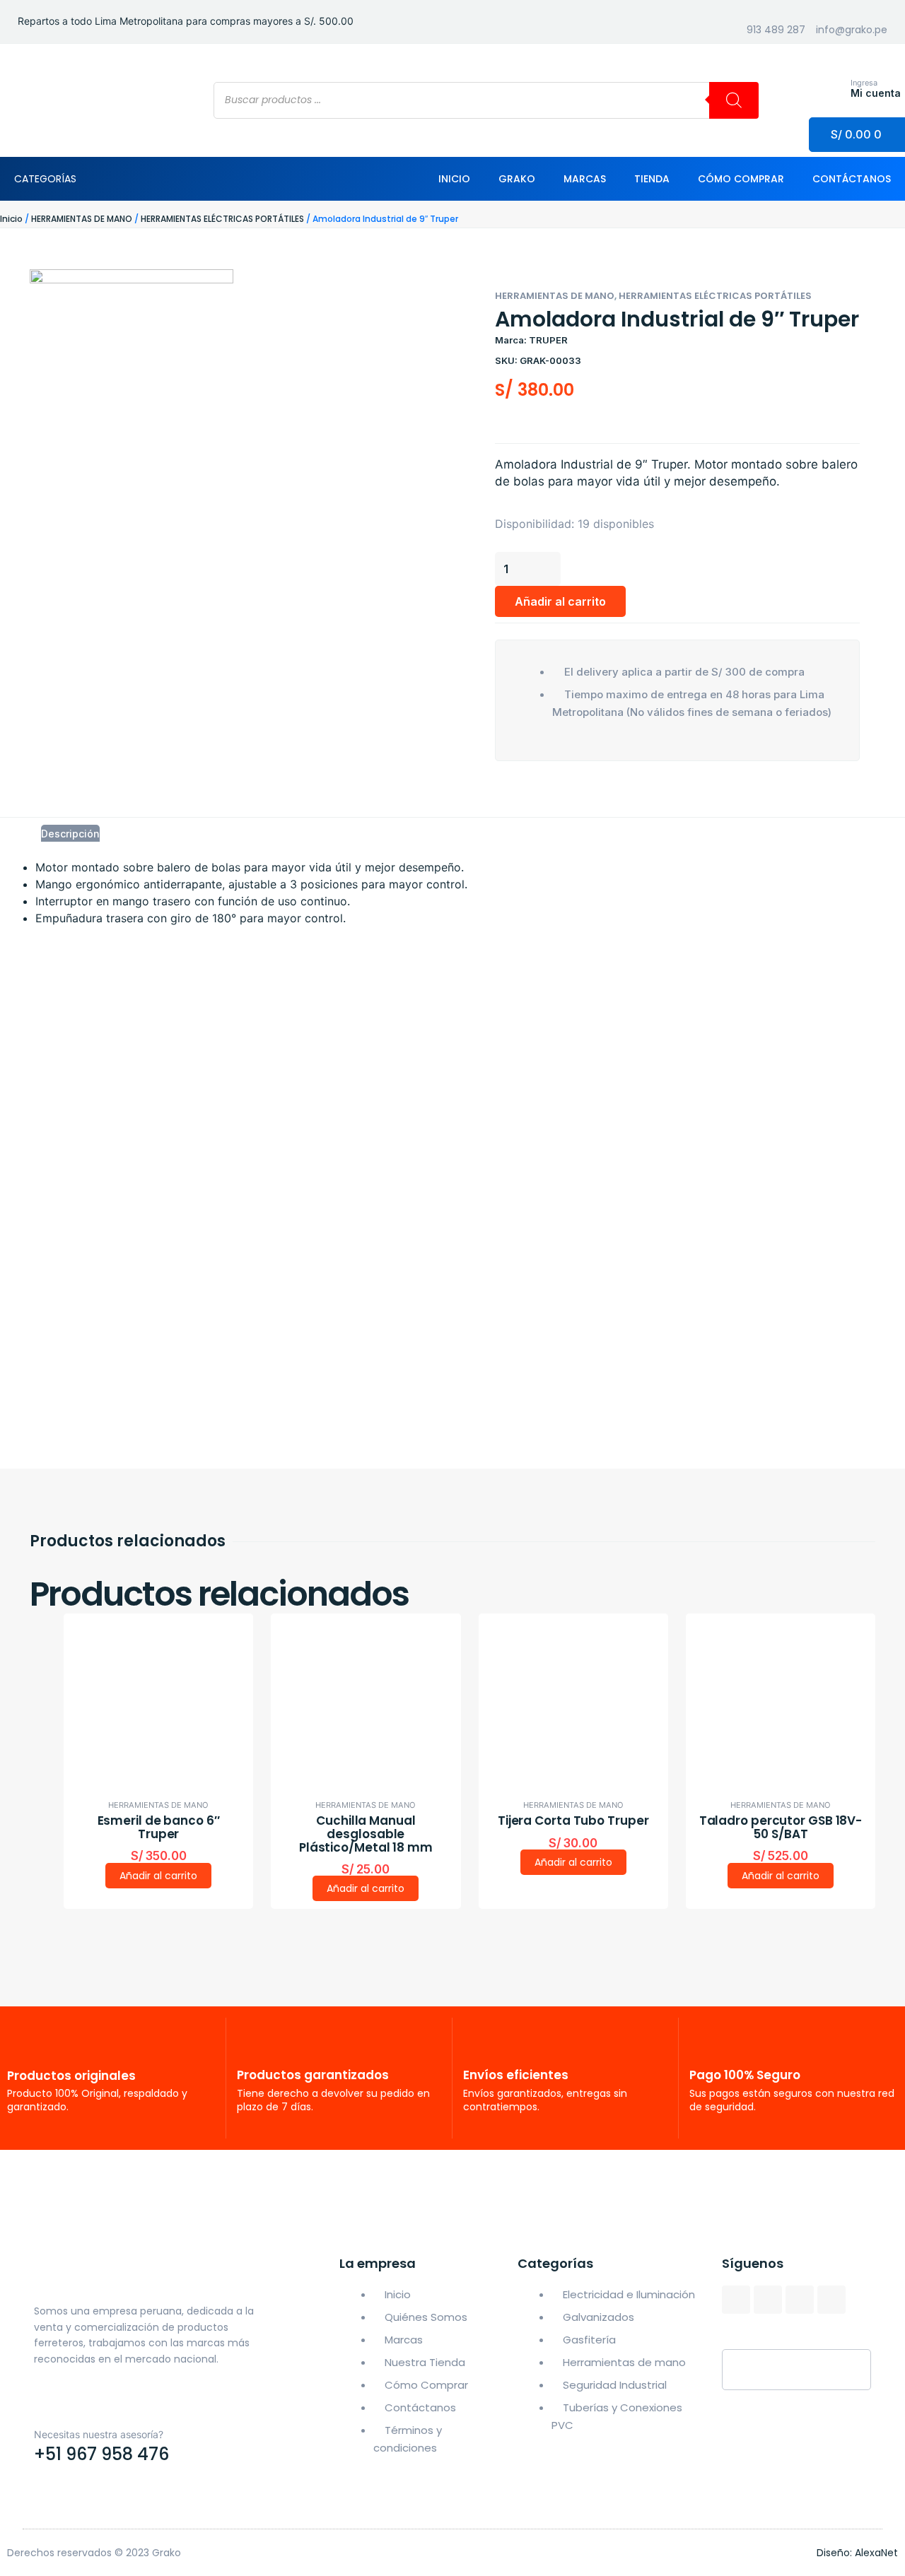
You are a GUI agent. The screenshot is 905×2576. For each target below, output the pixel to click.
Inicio (454, 179)
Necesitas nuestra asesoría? (99, 2434)
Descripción (70, 834)
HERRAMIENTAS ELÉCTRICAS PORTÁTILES (222, 219)
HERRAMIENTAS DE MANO (82, 219)
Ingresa (864, 83)
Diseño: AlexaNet (857, 2553)
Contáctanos (852, 179)
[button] (497, 786)
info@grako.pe (852, 30)
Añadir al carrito (560, 601)
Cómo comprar (741, 179)
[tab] (70, 833)
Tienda (652, 179)
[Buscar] (734, 100)
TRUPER (548, 340)
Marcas (585, 179)
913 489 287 (776, 30)
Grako (517, 179)
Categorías (45, 179)
